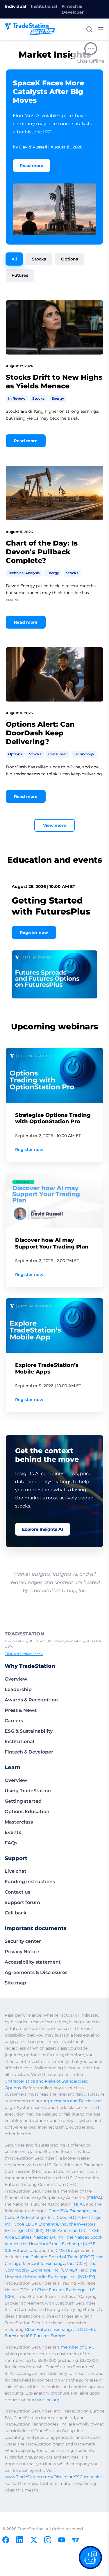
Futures (20, 275)
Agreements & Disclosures (36, 1972)
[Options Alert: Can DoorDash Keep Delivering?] (54, 674)
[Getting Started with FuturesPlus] (54, 974)
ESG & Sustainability (29, 1731)
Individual (15, 6)
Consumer (58, 754)
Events (13, 1832)
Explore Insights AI (43, 1529)
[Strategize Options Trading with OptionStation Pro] (54, 1075)
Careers (14, 1721)
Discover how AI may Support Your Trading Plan (52, 1243)
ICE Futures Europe (45, 2336)
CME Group (67, 2250)
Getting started (23, 1801)
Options (69, 259)
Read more (32, 166)
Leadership (18, 1689)
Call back (16, 1913)
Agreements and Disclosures (73, 2101)
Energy (58, 398)
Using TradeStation (28, 1791)
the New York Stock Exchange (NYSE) (59, 2244)
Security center (23, 1941)
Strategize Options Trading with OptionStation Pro (53, 1118)
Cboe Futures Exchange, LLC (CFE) (60, 2329)
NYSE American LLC (66, 2230)
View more (54, 825)
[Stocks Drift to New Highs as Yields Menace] (54, 327)
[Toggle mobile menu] (101, 29)
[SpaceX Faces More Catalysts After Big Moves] (54, 209)
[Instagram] (48, 2540)
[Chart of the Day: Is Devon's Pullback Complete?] (54, 493)
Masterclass (19, 1822)
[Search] (89, 29)
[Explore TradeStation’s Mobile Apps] (54, 1325)
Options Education (27, 1812)
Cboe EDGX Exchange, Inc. (40, 2224)
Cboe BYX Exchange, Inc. (73, 2211)
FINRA (94, 2198)
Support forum (22, 1902)
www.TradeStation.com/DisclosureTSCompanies (54, 2477)
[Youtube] (62, 2540)
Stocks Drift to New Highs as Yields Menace (54, 382)
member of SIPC (78, 2347)
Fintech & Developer (73, 9)
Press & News (21, 1710)
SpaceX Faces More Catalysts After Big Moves (48, 92)
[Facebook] (6, 2540)
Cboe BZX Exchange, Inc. (30, 2217)
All (14, 259)
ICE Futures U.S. (21, 2250)
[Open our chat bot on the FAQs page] (90, 2557)
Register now (34, 932)
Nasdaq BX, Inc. (49, 2237)
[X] (34, 2540)
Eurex (10, 2336)
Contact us (17, 1892)
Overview (16, 1679)
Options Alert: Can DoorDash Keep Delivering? (40, 733)
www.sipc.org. (46, 2400)
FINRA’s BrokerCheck (24, 1654)
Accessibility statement (33, 1962)
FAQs (11, 1843)
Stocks (39, 259)
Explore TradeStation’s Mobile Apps (47, 1368)
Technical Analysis (24, 573)
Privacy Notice (22, 1952)
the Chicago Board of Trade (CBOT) (59, 2257)
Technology (84, 754)
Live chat (16, 1871)
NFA (78, 2204)
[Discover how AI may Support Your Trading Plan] (54, 1200)
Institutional (44, 6)
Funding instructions (30, 1882)
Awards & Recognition (31, 1700)
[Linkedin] (20, 2540)
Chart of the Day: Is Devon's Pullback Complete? (42, 552)
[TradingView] (76, 2540)
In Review (17, 398)
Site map (15, 1983)
